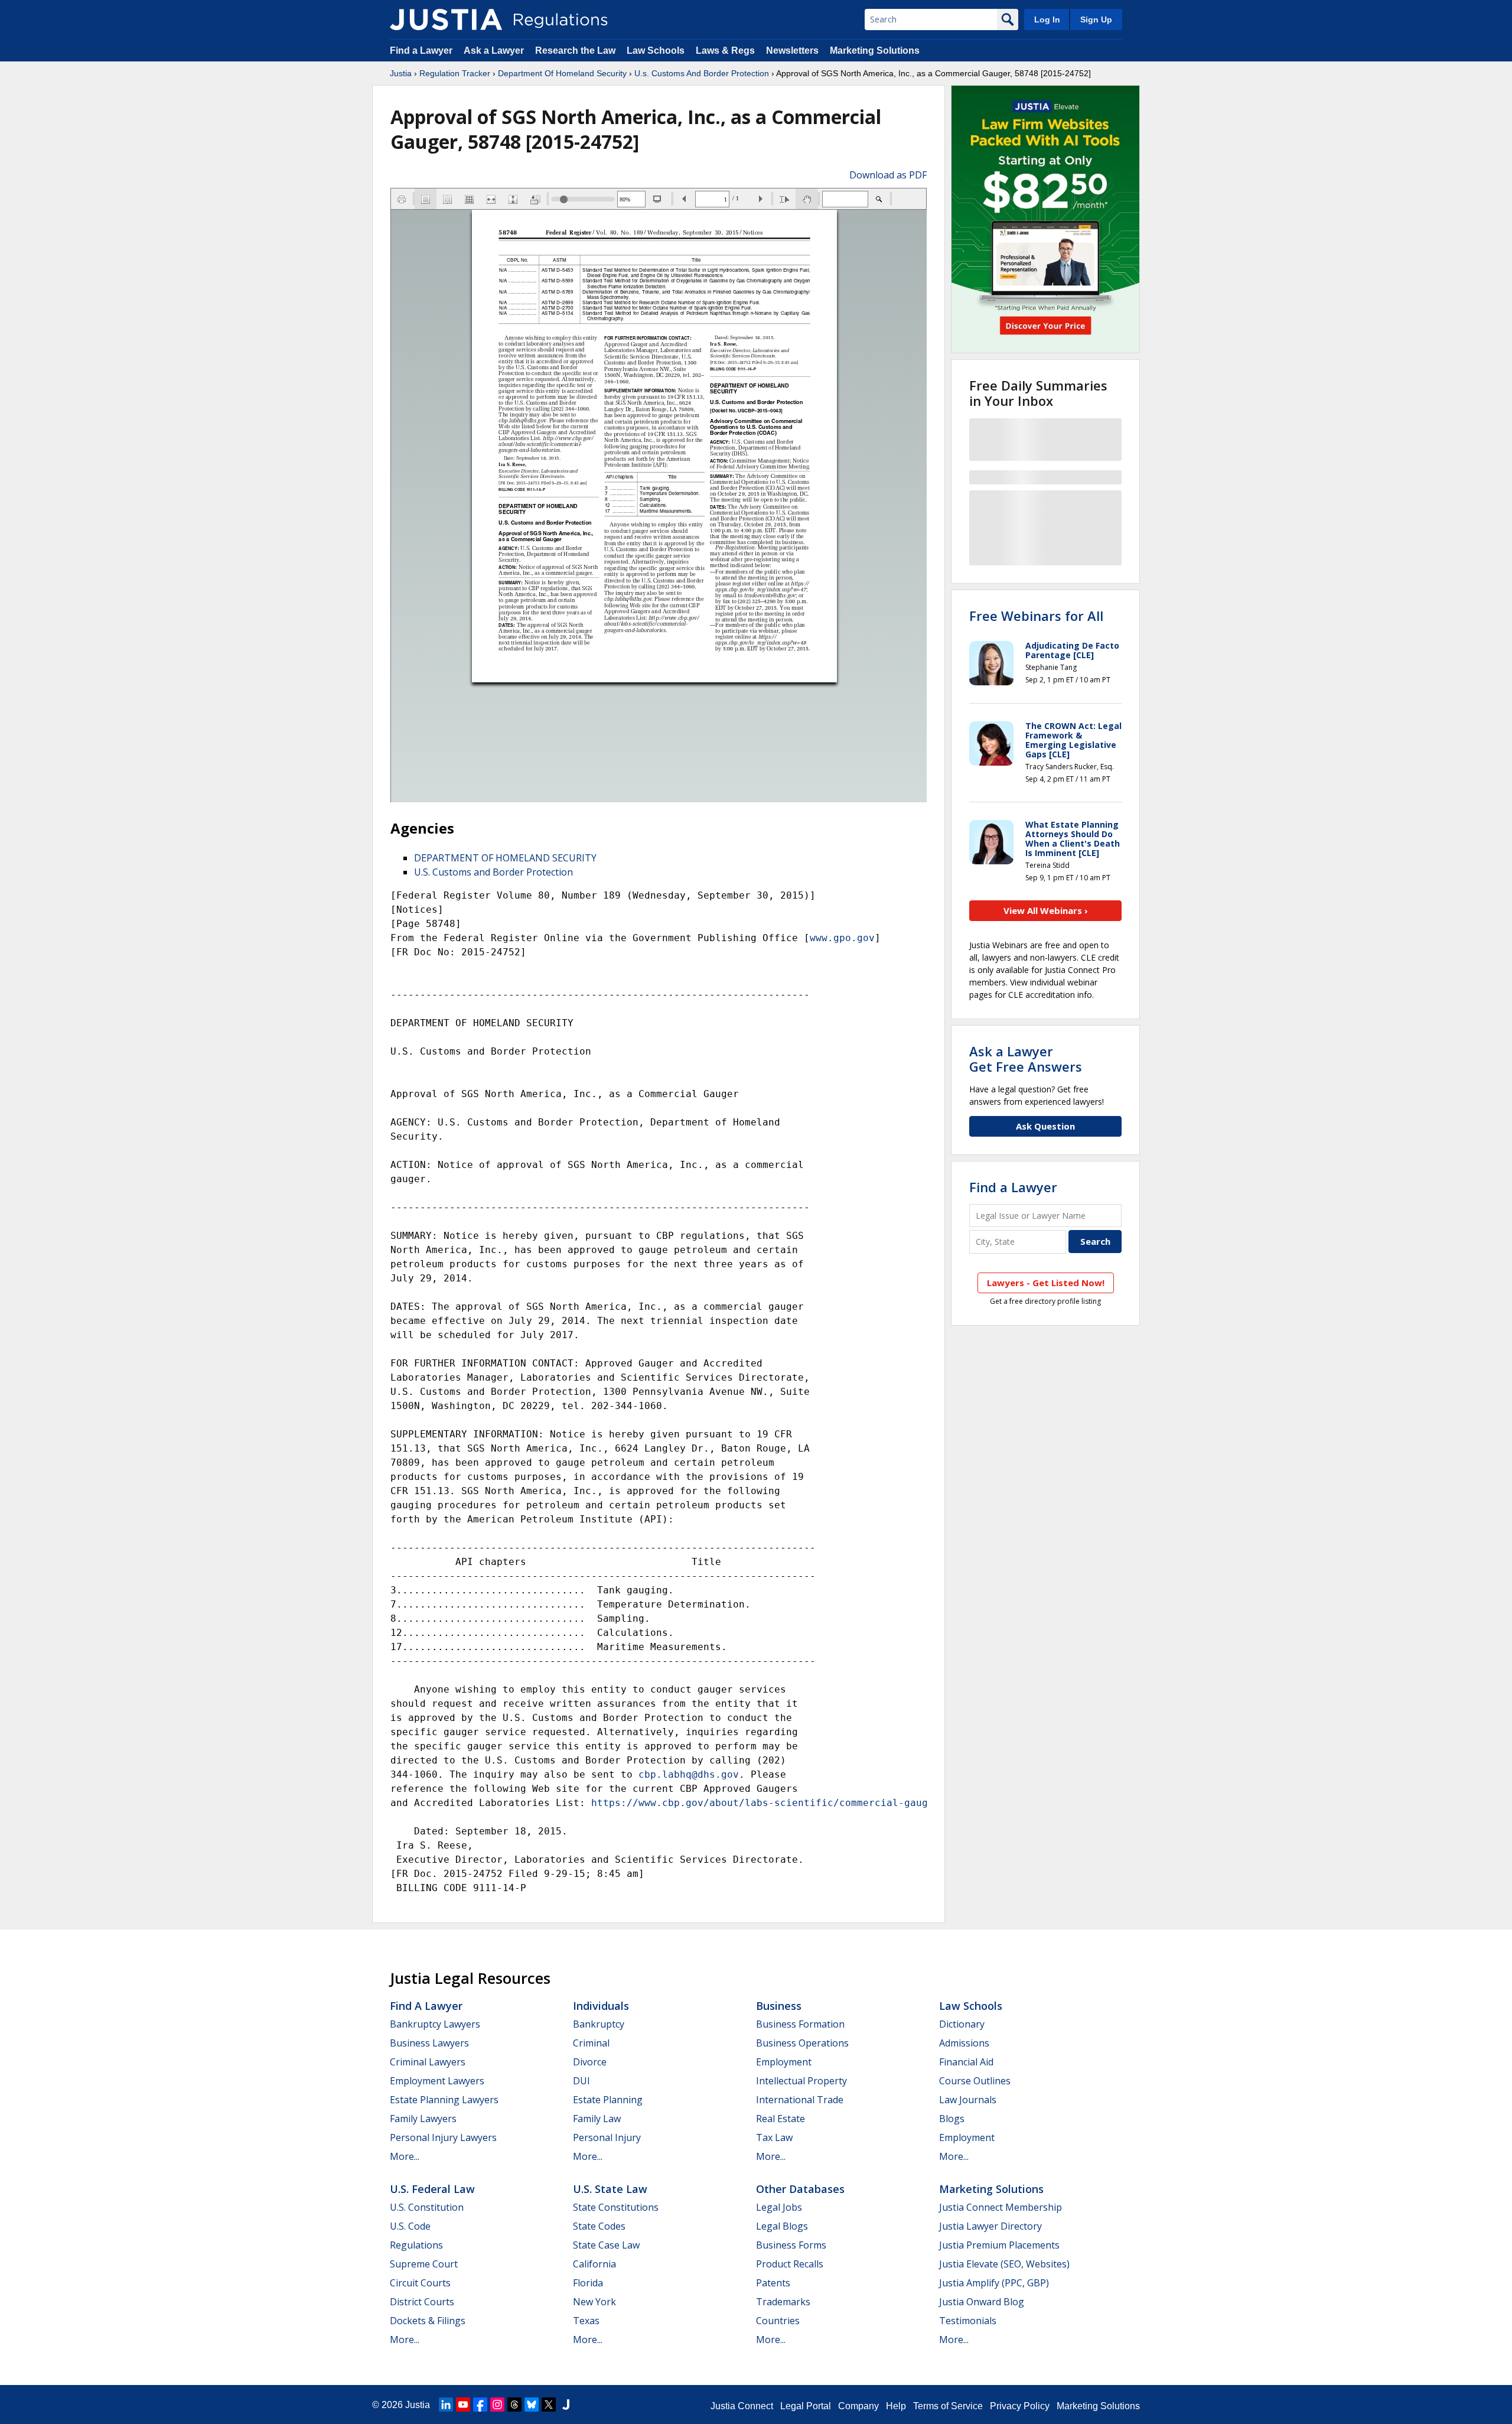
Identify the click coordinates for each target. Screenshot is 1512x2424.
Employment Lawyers (437, 2081)
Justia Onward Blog (982, 2302)
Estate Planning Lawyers (444, 2100)
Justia (401, 73)
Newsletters (792, 51)
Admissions (964, 2043)
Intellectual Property (801, 2081)
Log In (1047, 19)
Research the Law (575, 51)
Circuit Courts (420, 2283)
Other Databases (800, 2189)
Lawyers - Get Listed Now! (1046, 1283)
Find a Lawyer (421, 51)
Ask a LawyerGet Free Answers (1026, 1059)
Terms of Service (948, 2406)
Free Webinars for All (1036, 616)
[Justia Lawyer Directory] (566, 2405)
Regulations (416, 2245)
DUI (581, 2081)
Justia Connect (742, 2406)
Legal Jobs (779, 2207)
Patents (773, 2283)
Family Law (597, 2119)
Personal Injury (607, 2137)
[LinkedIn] (446, 2405)
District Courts (422, 2302)
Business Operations (802, 2043)
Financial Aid (966, 2062)
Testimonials (968, 2321)
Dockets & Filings (428, 2321)
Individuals (601, 2006)
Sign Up (1096, 19)
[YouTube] (463, 2405)
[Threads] (514, 2405)
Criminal (591, 2043)
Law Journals (968, 2100)
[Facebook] (480, 2405)
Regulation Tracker (455, 73)
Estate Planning (608, 2100)
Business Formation (800, 2024)
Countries (778, 2321)
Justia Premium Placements (999, 2245)
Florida (588, 2283)
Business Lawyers (429, 2043)
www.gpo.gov (842, 938)
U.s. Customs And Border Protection (702, 73)
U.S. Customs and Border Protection (493, 872)
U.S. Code (410, 2226)
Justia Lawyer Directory (990, 2226)
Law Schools (656, 51)
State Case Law (606, 2245)
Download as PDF (888, 175)
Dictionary (962, 2024)
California (594, 2264)
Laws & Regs (725, 51)
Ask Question (1045, 1126)
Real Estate (781, 2119)
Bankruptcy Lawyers (435, 2024)
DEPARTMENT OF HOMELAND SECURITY (505, 858)
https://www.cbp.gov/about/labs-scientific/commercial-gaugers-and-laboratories (819, 1803)
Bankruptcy (599, 2024)
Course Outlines (975, 2081)
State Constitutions (616, 2207)
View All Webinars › (1046, 910)
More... (405, 2156)
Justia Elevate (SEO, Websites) (1004, 2264)
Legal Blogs (782, 2226)
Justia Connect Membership (1001, 2207)
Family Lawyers (423, 2119)
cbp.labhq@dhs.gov (689, 1774)
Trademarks (783, 2302)
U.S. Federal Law (432, 2189)
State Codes (599, 2226)
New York (594, 2302)
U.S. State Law (610, 2189)
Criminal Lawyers (428, 2062)
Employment (784, 2062)
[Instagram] (497, 2405)
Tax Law (774, 2137)
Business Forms (791, 2245)
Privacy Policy (1020, 2406)
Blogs (952, 2119)
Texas (586, 2321)
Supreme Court (424, 2264)
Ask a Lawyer (495, 51)
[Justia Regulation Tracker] (446, 19)
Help (896, 2406)
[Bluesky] (532, 2405)
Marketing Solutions (875, 51)
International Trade (800, 2100)
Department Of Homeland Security (562, 73)
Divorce (590, 2062)
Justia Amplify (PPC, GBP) (994, 2283)
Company (858, 2406)
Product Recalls (790, 2264)
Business (779, 2006)
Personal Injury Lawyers (443, 2137)
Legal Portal (806, 2406)
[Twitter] (549, 2405)
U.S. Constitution (427, 2207)
